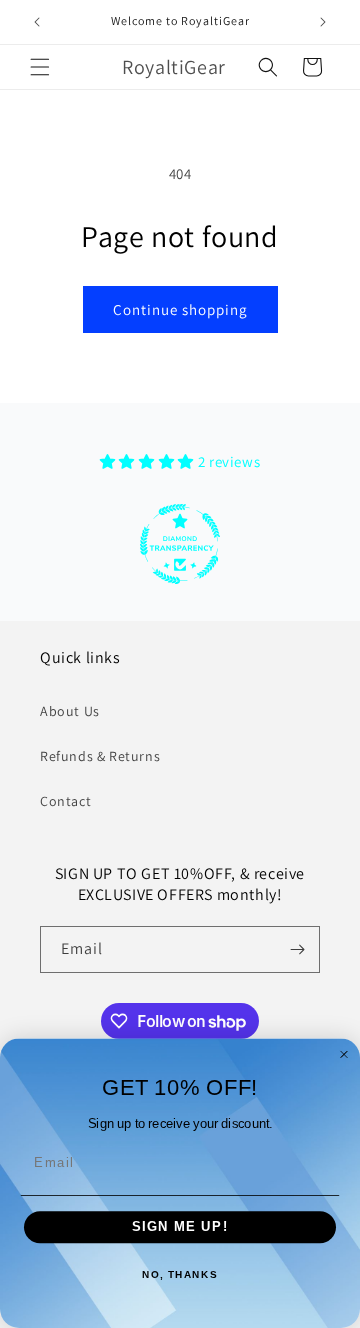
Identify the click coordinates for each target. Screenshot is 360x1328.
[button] (40, 67)
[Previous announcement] (37, 22)
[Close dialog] (344, 1054)
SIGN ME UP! (180, 1227)
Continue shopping (180, 309)
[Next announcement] (323, 22)
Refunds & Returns (100, 756)
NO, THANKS (180, 1275)
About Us (70, 711)
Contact (65, 801)
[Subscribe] (297, 949)
